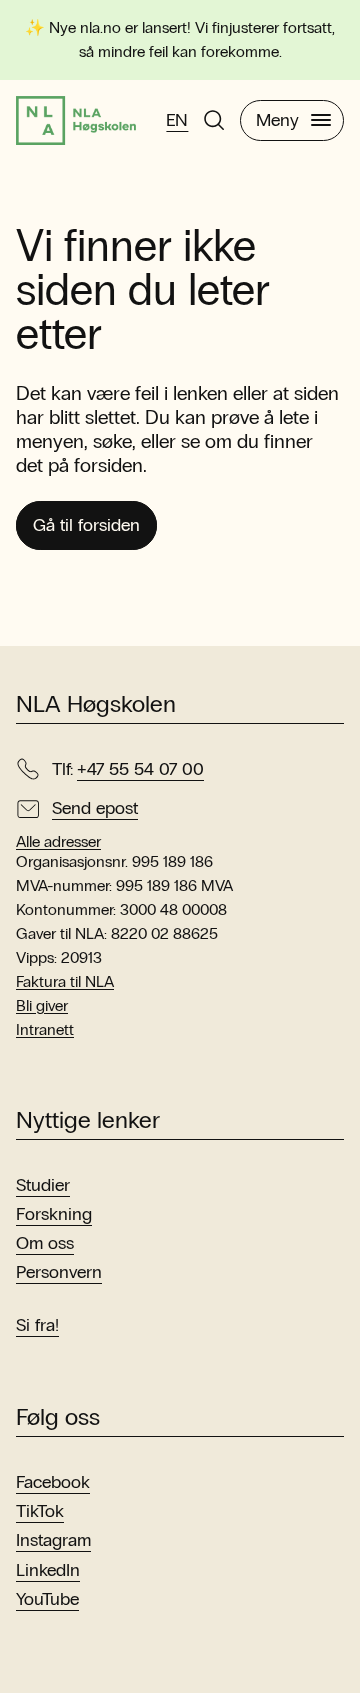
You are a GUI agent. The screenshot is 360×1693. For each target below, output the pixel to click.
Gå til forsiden (86, 525)
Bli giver (42, 1005)
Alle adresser (58, 842)
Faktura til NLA (65, 981)
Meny (277, 120)
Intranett (45, 1029)
